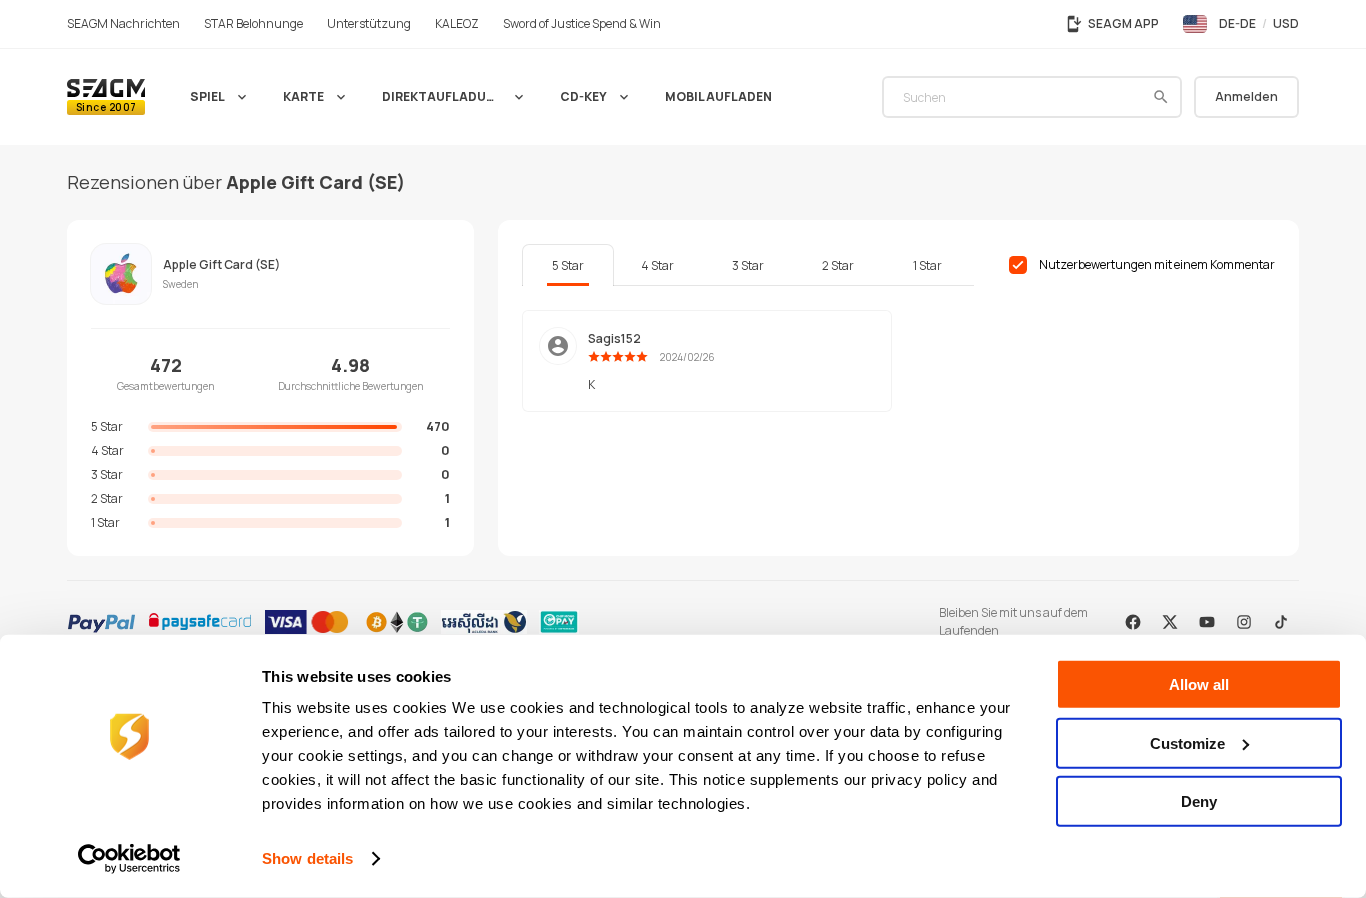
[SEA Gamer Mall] (106, 97)
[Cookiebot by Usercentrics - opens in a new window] (129, 859)
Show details (307, 858)
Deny (1199, 801)
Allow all (1199, 684)
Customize (1187, 742)
